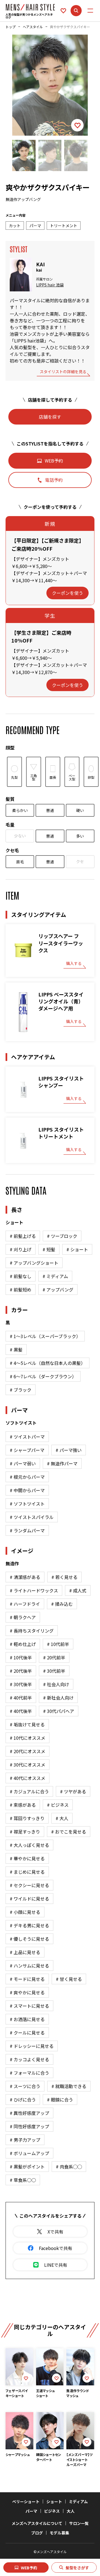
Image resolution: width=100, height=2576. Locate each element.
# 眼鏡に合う (60, 2100)
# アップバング (58, 1290)
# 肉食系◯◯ (69, 2167)
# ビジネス (58, 1805)
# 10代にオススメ (27, 1738)
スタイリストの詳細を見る (63, 372)
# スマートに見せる (29, 2006)
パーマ (31, 2511)
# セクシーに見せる (29, 1885)
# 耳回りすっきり (27, 1818)
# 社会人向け (56, 1684)
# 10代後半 (21, 1657)
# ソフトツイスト (27, 1504)
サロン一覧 (79, 2523)
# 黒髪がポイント (27, 2167)
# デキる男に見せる (29, 1925)
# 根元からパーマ (27, 1477)
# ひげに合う (23, 2100)
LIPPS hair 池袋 (50, 285)
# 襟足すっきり (25, 1832)
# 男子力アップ (25, 2140)
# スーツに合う (25, 2086)
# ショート (77, 1249)
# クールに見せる (27, 2033)
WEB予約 (29, 2568)
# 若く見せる (64, 1577)
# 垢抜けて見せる (27, 1724)
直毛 (20, 862)
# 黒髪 (16, 1350)
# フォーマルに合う (29, 2073)
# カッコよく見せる (29, 2059)
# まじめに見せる (27, 1872)
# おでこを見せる (69, 1832)
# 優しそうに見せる (29, 1939)
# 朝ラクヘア (23, 1617)
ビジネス (52, 2511)
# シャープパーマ (27, 1450)
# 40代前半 (21, 1698)
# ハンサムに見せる (29, 1966)
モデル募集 (59, 2533)
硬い (80, 810)
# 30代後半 (21, 1684)
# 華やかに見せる (27, 1858)
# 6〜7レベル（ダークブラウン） (43, 1376)
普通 (50, 810)
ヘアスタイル (33, 27)
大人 (71, 2511)
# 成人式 (78, 1590)
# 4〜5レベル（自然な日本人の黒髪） (47, 1363)
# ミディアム (55, 1276)
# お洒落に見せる (27, 2019)
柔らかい (20, 810)
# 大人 (62, 1818)
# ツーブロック (62, 1236)
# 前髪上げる (23, 1236)
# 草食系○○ (23, 2180)
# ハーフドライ (25, 1604)
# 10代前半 (58, 1644)
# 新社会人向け (58, 1698)
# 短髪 (49, 1249)
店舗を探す (50, 417)
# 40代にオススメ (27, 1778)
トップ (11, 27)
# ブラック (21, 1390)
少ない (20, 836)
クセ (80, 861)
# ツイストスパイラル (32, 1517)
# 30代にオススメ (27, 1765)
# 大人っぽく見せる (29, 1845)
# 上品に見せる (25, 1952)
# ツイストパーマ (27, 1437)
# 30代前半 (54, 1671)
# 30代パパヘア (59, 1711)
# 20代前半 (54, 1657)
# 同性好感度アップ (29, 2126)
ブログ (37, 2533)
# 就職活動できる (69, 2086)
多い (80, 836)
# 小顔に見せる (25, 1912)
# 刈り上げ (21, 1249)
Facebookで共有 (56, 2248)
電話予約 (54, 480)
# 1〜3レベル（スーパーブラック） (45, 1336)
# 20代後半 (21, 1671)
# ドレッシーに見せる (32, 2046)
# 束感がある (23, 1805)
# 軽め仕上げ (23, 1644)
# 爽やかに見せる (27, 1992)
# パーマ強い (69, 1450)
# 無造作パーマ (62, 1463)
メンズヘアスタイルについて (37, 2523)
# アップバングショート (34, 1263)
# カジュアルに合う (29, 1791)
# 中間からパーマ (27, 1490)
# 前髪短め (21, 1290)
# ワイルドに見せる (29, 1899)
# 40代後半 (21, 1711)
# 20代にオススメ (27, 1751)
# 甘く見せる (69, 1979)
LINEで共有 (56, 2265)
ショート (54, 2501)
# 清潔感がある (25, 1577)
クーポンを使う (67, 593)
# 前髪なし (21, 1276)
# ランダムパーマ (27, 1530)
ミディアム (78, 2501)
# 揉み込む (62, 1604)
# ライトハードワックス (34, 1590)
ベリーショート (26, 2501)
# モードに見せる (27, 1979)
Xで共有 (55, 2232)
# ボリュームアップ (29, 2153)
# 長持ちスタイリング (32, 1631)
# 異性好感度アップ (29, 2113)
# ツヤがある (73, 1791)
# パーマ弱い (23, 1463)
